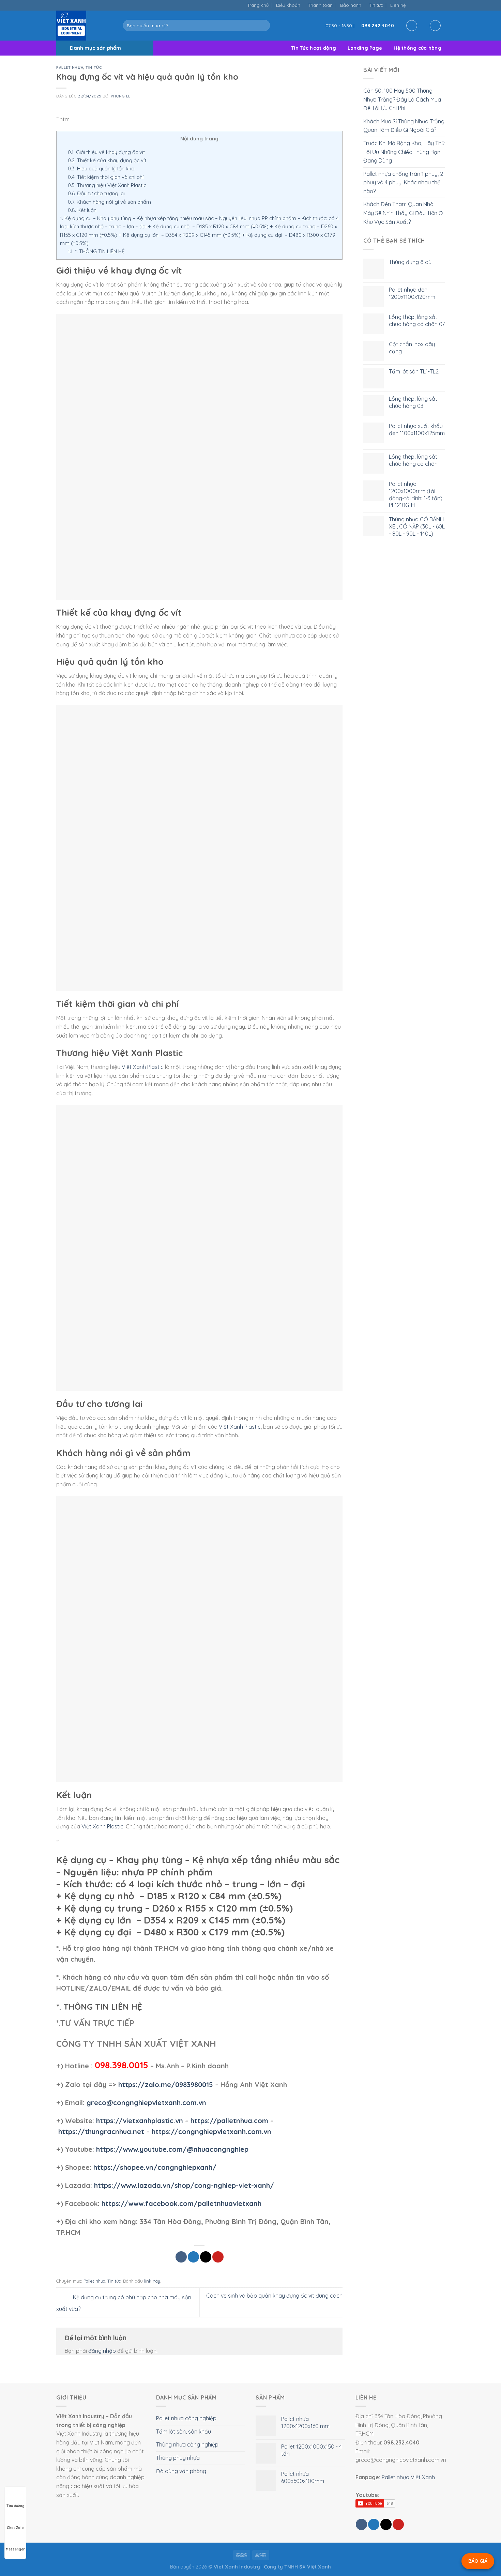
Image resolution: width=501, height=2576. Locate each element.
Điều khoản (288, 5)
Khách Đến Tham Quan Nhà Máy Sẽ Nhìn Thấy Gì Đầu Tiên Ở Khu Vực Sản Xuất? (403, 213)
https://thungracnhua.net (101, 2132)
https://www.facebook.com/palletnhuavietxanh (181, 2203)
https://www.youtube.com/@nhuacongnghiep (172, 2149)
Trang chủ (258, 5)
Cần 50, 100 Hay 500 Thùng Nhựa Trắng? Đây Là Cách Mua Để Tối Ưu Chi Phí (402, 99)
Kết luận (82, 210)
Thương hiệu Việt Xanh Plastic (107, 185)
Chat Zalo (15, 2528)
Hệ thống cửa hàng (417, 48)
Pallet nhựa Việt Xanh (408, 2477)
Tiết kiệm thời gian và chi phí (106, 177)
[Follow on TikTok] (420, 5)
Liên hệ (398, 5)
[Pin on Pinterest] (218, 2257)
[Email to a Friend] (206, 2257)
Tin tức (376, 5)
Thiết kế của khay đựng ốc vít (107, 160)
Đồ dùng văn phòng (181, 2471)
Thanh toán (320, 5)
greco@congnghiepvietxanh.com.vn (146, 2103)
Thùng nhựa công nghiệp (187, 2444)
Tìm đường (16, 2506)
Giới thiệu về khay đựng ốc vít (106, 152)
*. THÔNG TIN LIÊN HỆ (96, 251)
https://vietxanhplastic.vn (140, 2121)
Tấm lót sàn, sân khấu (184, 2432)
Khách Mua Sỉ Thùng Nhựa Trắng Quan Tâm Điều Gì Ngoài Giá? (404, 126)
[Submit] (263, 26)
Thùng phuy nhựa (178, 2458)
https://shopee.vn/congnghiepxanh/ (155, 2167)
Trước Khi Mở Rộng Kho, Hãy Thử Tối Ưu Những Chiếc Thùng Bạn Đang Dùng (404, 152)
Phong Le (120, 96)
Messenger (15, 2549)
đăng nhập (102, 2351)
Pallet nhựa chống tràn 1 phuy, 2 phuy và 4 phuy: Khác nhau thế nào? (403, 182)
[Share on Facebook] (181, 2257)
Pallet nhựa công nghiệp (186, 2418)
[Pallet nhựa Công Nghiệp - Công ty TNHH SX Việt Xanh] (85, 26)
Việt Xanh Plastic (143, 1067)
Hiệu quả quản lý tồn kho (101, 168)
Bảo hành (351, 5)
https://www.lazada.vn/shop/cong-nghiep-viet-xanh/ (184, 2185)
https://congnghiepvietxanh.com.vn (211, 2132)
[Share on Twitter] (193, 2257)
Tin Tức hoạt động (314, 48)
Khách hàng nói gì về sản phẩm (109, 202)
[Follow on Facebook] (413, 5)
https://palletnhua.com (229, 2121)
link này (152, 2281)
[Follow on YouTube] (441, 5)
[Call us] (434, 5)
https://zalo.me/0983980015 (166, 2084)
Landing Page (365, 48)
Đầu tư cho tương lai (96, 193)
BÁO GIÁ (478, 2561)
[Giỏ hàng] (435, 26)
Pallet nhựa (70, 67)
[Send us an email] (427, 5)
